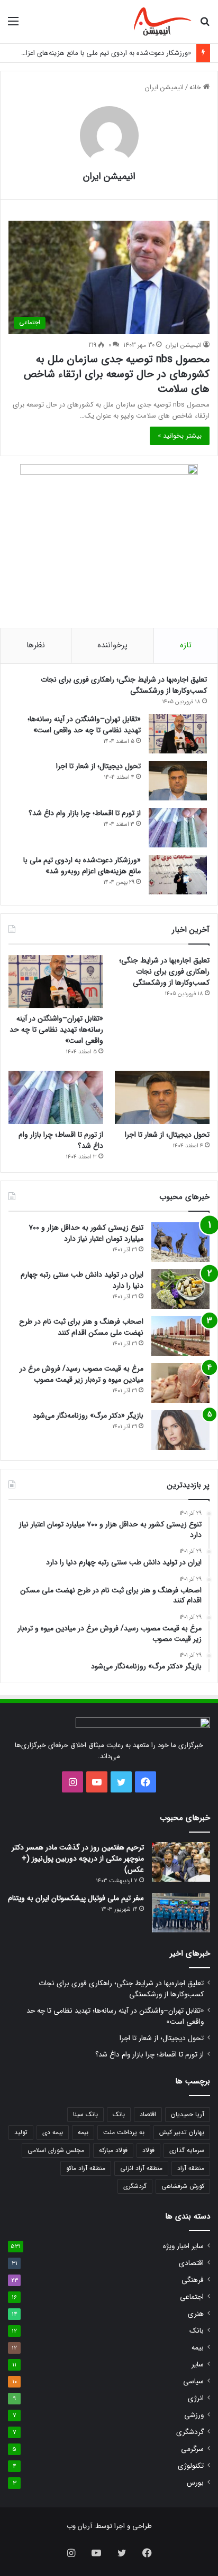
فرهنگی (193, 2280)
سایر (198, 2365)
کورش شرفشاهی (183, 2186)
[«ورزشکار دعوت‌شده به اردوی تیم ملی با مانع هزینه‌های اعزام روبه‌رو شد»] (178, 875)
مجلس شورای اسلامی (56, 2150)
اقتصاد (148, 2114)
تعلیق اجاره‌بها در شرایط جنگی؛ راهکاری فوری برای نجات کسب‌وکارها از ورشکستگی (124, 685)
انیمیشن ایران (109, 176)
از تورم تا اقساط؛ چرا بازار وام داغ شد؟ (85, 813)
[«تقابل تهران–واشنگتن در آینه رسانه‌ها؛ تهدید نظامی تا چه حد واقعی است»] (178, 734)
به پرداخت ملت (124, 2132)
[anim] (163, 22)
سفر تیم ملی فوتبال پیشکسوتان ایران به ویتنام (76, 1898)
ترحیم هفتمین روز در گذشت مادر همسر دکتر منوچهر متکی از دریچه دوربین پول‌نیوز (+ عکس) (78, 1858)
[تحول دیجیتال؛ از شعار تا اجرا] (178, 781)
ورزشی (194, 2415)
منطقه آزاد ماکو (86, 2168)
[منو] (13, 26)
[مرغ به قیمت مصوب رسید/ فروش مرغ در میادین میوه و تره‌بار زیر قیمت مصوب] (180, 1383)
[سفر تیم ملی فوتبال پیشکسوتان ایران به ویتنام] (181, 1913)
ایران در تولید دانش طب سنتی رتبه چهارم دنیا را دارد (82, 1280)
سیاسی (193, 2381)
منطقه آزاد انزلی (141, 2168)
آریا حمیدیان (188, 2114)
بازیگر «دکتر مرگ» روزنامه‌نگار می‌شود (88, 1416)
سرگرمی (192, 2449)
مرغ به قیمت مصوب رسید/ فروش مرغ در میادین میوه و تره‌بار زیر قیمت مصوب (81, 1374)
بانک (119, 2114)
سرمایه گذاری (187, 2150)
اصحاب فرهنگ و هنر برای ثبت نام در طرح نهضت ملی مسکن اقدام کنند (81, 1327)
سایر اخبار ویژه (183, 2246)
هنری (196, 2314)
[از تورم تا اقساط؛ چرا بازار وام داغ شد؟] (178, 828)
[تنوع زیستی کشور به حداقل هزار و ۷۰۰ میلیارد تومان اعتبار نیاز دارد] (180, 1242)
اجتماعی (192, 2297)
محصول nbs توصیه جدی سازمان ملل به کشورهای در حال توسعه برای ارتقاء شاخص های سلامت (117, 374)
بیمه (83, 2132)
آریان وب (79, 2526)
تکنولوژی (191, 2466)
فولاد (148, 2150)
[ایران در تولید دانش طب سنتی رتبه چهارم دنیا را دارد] (180, 1289)
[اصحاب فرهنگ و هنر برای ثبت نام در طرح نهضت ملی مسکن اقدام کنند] (180, 1336)
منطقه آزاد (191, 2168)
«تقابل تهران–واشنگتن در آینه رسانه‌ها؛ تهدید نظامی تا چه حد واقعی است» (84, 725)
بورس (195, 2483)
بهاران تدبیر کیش (182, 2132)
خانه (196, 87)
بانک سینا (85, 2114)
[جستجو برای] (205, 26)
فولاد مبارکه (113, 2150)
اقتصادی (191, 2263)
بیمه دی (53, 2132)
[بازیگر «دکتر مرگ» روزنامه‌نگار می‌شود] (180, 1430)
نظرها (36, 645)
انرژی (196, 2398)
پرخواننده (112, 645)
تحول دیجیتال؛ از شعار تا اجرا (98, 766)
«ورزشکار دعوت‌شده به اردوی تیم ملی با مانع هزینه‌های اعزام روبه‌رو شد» (82, 866)
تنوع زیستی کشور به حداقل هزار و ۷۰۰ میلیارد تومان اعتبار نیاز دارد (86, 1233)
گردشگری (135, 2186)
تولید (21, 2132)
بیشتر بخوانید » (180, 436)
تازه (186, 645)
